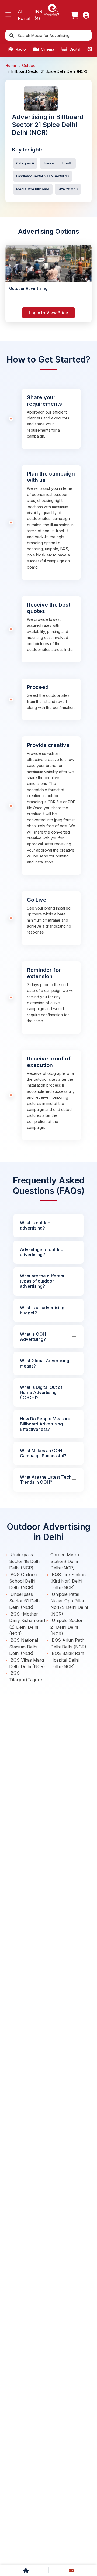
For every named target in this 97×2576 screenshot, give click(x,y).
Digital (74, 49)
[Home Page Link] (52, 10)
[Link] (75, 15)
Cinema (47, 49)
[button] (8, 15)
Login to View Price (48, 313)
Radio (20, 49)
